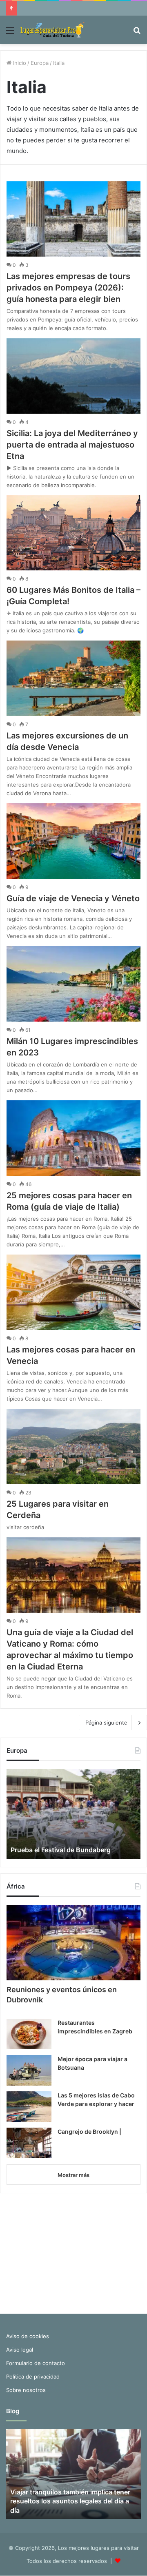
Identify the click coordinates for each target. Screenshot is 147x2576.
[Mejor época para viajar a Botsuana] (29, 2070)
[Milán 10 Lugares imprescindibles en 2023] (73, 984)
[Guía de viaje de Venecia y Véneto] (73, 841)
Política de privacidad (33, 2376)
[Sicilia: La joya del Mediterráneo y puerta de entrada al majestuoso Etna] (73, 376)
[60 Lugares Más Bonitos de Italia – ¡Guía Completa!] (73, 533)
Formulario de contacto (36, 2363)
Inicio (19, 63)
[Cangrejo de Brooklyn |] (29, 2143)
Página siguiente (106, 1723)
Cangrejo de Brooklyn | (89, 2132)
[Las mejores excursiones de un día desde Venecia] (73, 678)
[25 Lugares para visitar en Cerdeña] (73, 1447)
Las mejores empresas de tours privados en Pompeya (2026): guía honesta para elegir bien (68, 288)
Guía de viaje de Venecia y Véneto (73, 898)
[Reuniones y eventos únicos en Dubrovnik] (73, 1943)
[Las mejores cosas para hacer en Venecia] (73, 1292)
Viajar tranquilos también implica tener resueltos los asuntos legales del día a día (70, 2501)
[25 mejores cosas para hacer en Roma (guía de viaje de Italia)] (73, 1138)
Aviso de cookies (28, 2336)
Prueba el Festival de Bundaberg (61, 1850)
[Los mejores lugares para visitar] (53, 30)
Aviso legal (20, 2350)
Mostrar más (73, 2175)
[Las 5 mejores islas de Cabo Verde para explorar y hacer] (29, 2107)
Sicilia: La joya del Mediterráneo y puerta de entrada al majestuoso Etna (72, 445)
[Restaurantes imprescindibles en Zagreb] (29, 2034)
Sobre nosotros (26, 2390)
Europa (40, 63)
